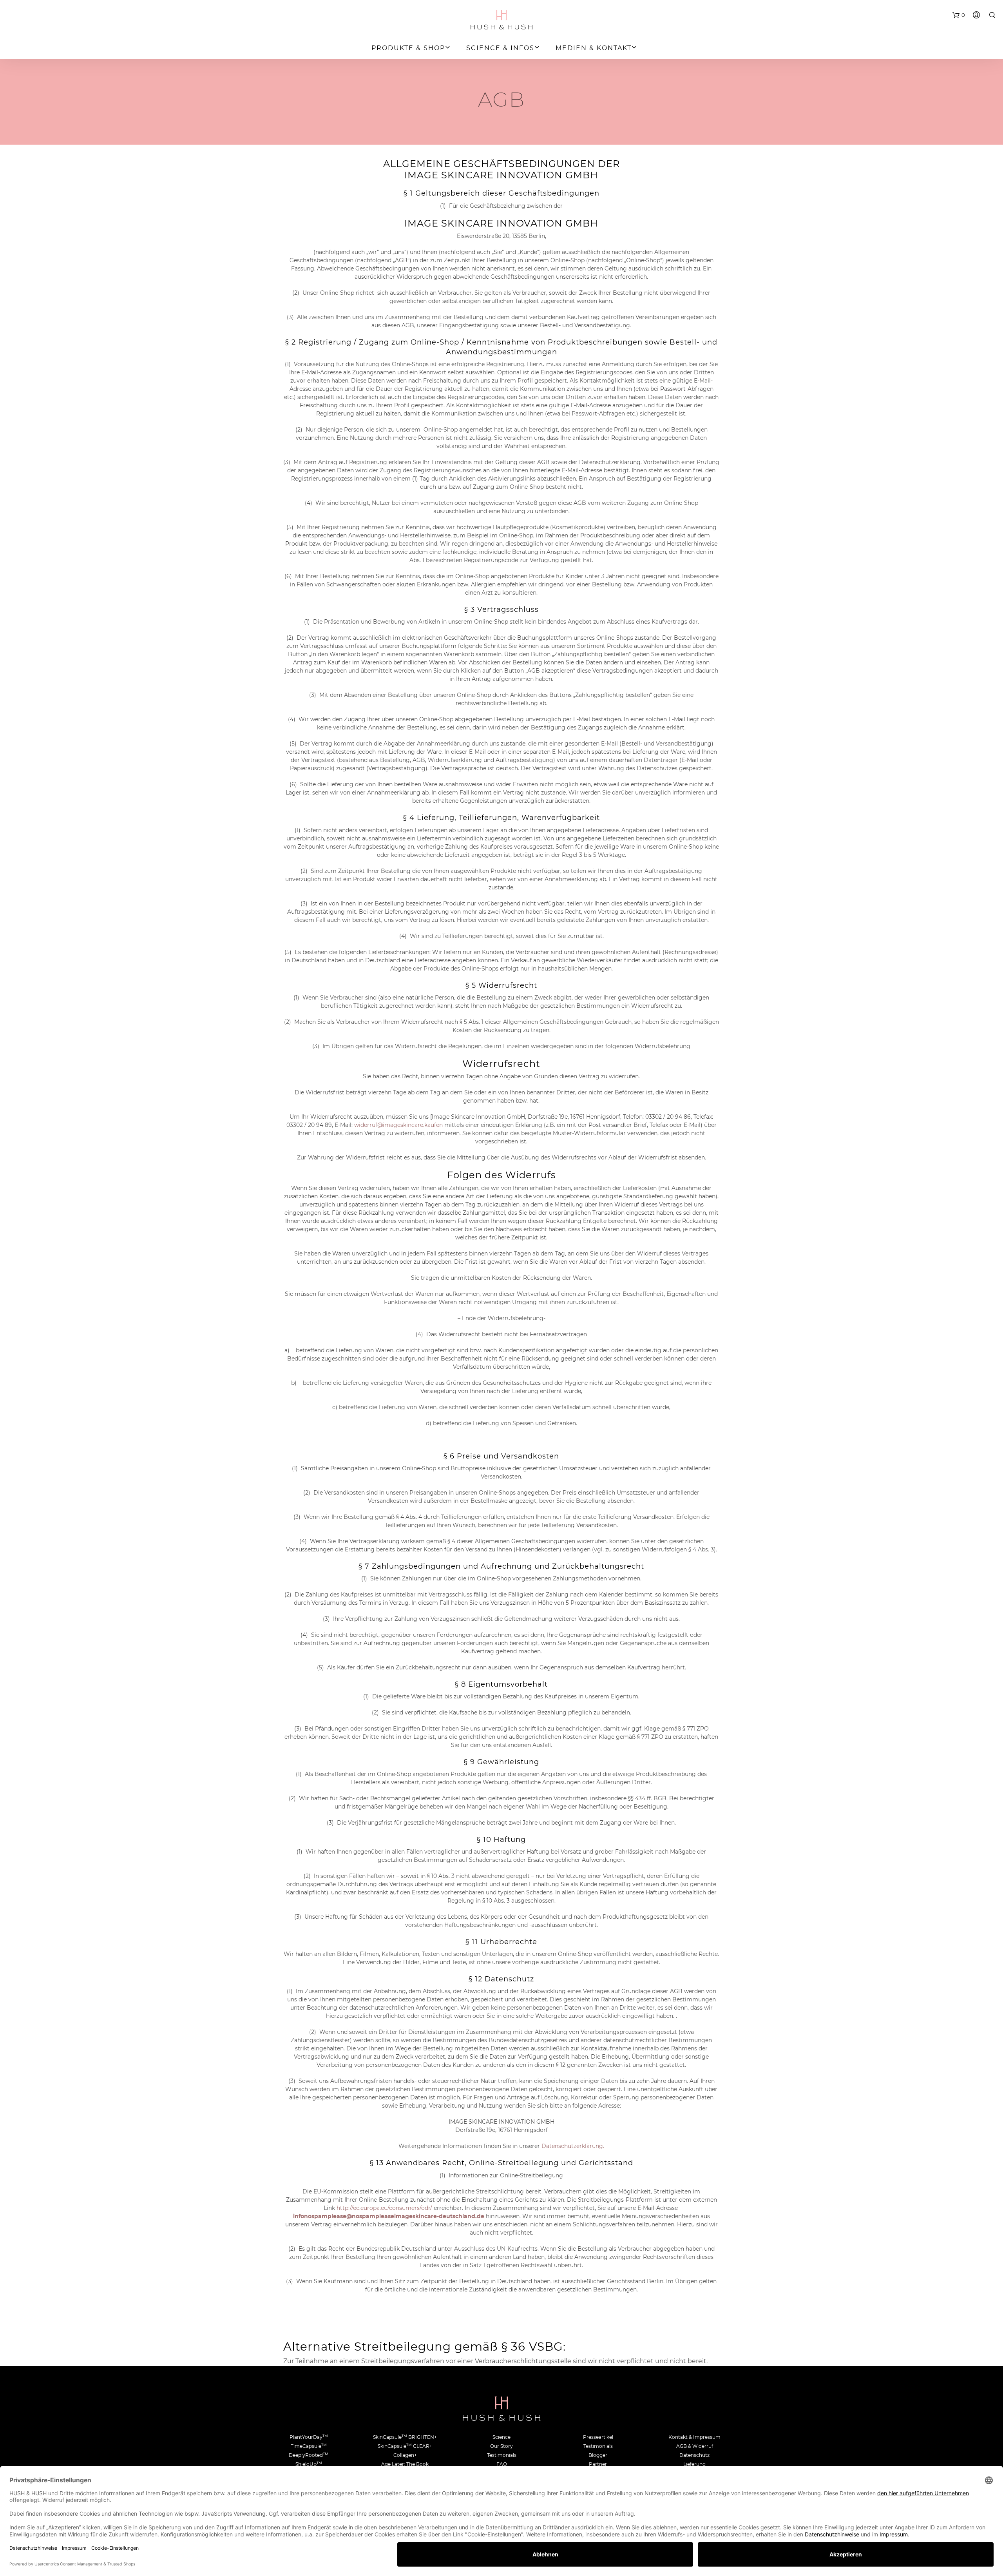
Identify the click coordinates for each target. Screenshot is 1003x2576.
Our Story (501, 2446)
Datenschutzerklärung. (573, 2146)
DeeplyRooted (309, 2455)
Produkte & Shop (408, 48)
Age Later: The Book (405, 2464)
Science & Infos (500, 48)
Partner (598, 2464)
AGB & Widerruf (695, 2446)
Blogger (598, 2455)
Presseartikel (598, 2437)
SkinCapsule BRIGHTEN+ (405, 2437)
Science (501, 2437)
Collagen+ (405, 2455)
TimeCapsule (309, 2446)
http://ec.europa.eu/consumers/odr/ (384, 2208)
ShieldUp (309, 2464)
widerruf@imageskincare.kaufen (398, 1125)
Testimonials (502, 2455)
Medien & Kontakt (594, 48)
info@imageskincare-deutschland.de (389, 2216)
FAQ (502, 2464)
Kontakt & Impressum (694, 2437)
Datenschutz (694, 2455)
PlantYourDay (309, 2437)
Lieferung (694, 2464)
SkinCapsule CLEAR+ (405, 2446)
